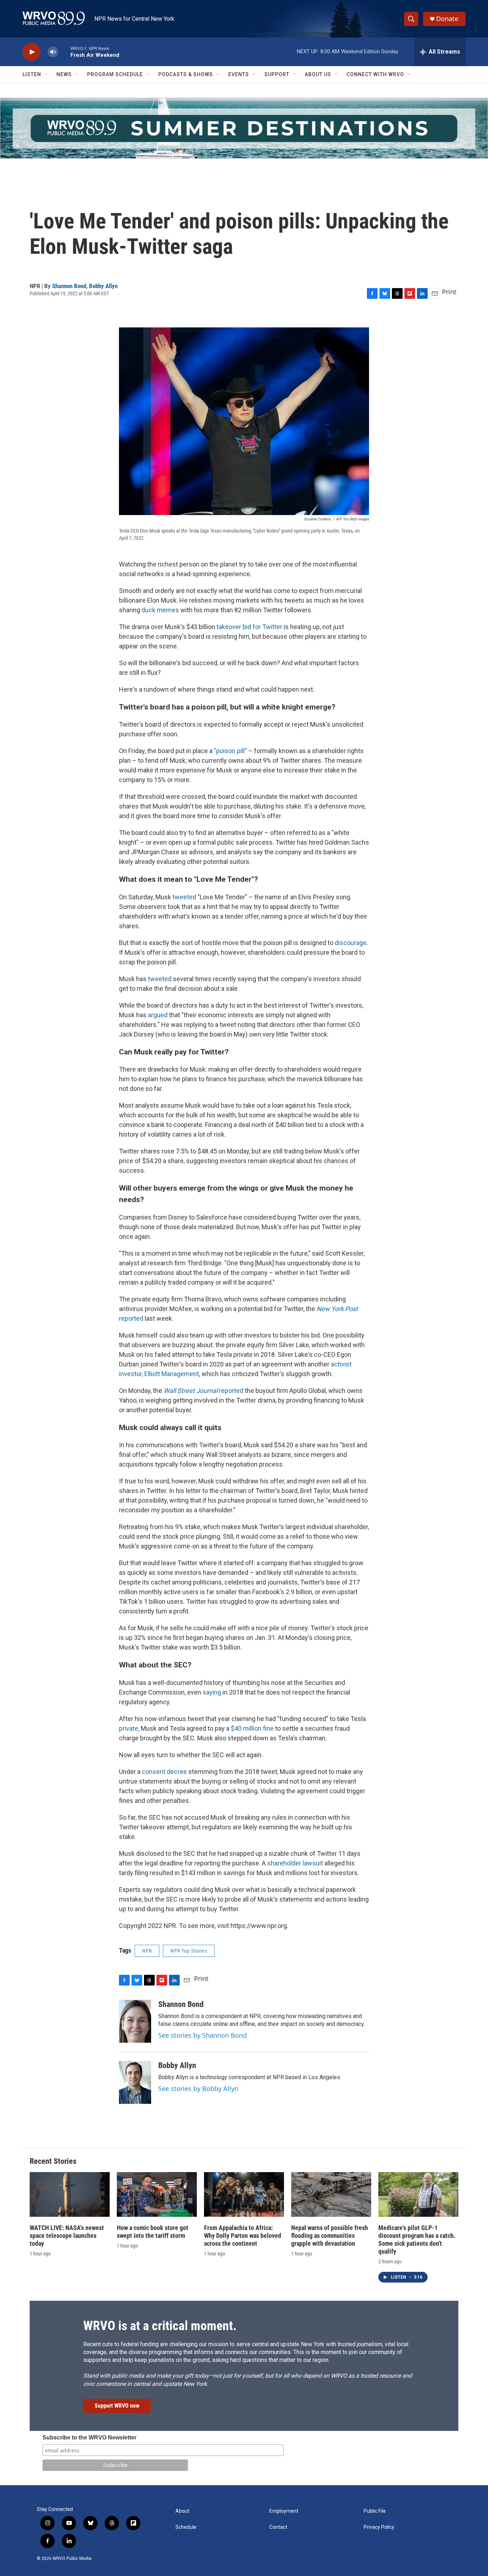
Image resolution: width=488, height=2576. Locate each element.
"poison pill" (230, 751)
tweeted (184, 897)
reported (203, 1391)
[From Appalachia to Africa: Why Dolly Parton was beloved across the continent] (244, 2194)
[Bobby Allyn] (135, 2082)
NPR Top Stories (189, 1951)
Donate (447, 19)
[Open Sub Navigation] (46, 74)
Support (277, 74)
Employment (284, 2511)
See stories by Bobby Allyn (198, 2088)
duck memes (160, 610)
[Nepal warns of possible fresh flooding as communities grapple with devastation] (331, 2194)
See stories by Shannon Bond (203, 2035)
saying (212, 1692)
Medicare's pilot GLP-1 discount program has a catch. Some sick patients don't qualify (417, 2239)
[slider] (64, 52)
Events (239, 74)
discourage (351, 943)
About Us (318, 74)
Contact (278, 2527)
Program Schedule (115, 74)
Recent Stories (53, 2161)
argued (158, 1015)
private (129, 1728)
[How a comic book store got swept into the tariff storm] (157, 2194)
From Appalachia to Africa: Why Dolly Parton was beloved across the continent (243, 2236)
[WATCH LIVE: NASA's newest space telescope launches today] (70, 2194)
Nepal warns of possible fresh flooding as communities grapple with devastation (330, 2236)
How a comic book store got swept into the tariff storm (153, 2232)
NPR (147, 1951)
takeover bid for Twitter (249, 627)
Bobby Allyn (103, 286)
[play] (31, 52)
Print (449, 292)
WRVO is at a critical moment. (160, 2326)
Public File (375, 2511)
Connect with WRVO (375, 74)
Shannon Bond (69, 286)
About (182, 2511)
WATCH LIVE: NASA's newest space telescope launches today (67, 2236)
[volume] (53, 52)
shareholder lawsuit (295, 1863)
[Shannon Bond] (135, 2021)
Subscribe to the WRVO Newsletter (89, 2437)
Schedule (186, 2527)
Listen (32, 74)
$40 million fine (252, 1728)
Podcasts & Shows (186, 74)
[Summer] (244, 128)
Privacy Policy (379, 2527)
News (64, 74)
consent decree (164, 1772)
